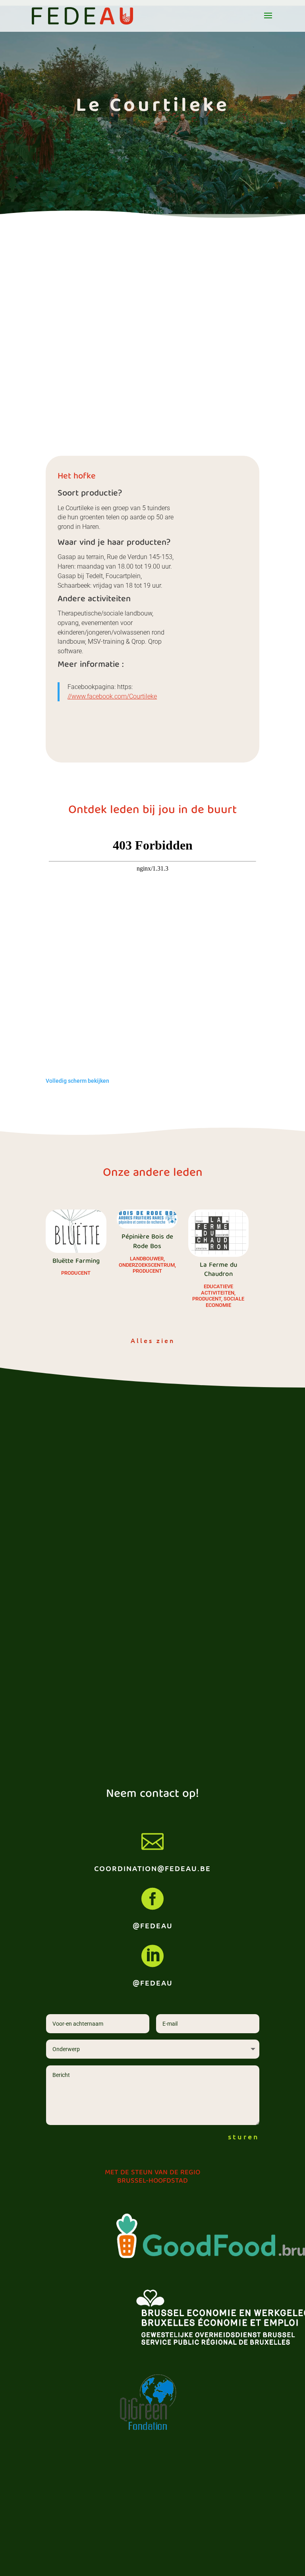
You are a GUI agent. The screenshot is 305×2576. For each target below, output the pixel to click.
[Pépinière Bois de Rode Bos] (147, 1219)
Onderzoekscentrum (147, 1265)
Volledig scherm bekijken (77, 1081)
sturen (244, 2136)
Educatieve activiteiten (218, 1290)
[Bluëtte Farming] (76, 1231)
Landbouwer (147, 1259)
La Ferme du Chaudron (218, 1270)
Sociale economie (225, 1302)
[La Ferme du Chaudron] (218, 1233)
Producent (76, 1273)
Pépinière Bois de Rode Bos (147, 1242)
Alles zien (153, 1340)
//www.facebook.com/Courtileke (112, 696)
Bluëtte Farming (76, 1261)
